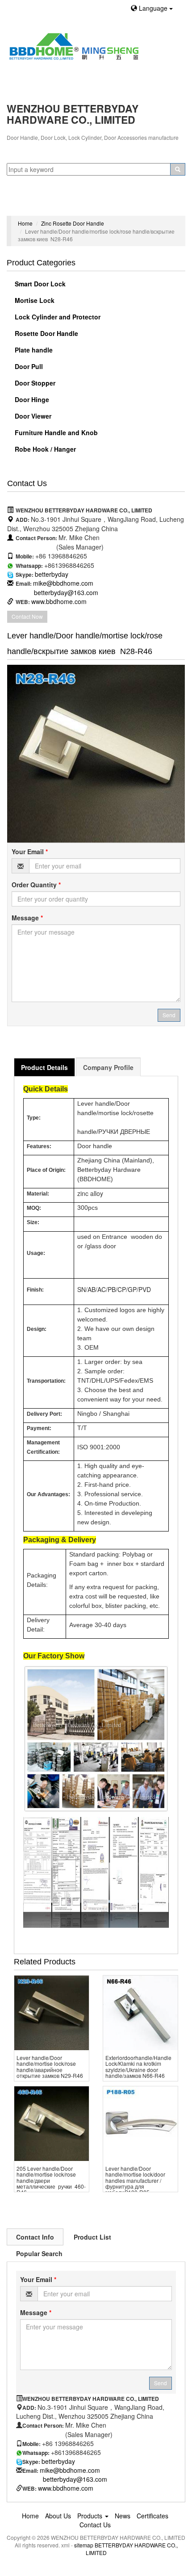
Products (91, 2516)
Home (25, 223)
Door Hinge (31, 399)
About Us (58, 2516)
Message (27, 918)
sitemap (84, 2545)
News (123, 2516)
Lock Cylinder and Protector (57, 317)
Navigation (26, 205)
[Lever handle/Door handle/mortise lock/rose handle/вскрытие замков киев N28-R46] (96, 754)
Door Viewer (32, 416)
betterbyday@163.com (66, 592)
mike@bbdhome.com (63, 583)
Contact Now (27, 616)
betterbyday (52, 574)
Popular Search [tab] (39, 2253)
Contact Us (95, 2525)
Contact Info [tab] (35, 2237)
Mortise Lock (34, 300)
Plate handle (33, 350)
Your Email (30, 852)
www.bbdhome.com (59, 601)
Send (169, 1015)
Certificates (152, 2516)
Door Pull (28, 366)
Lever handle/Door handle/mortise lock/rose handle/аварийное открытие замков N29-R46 (50, 2066)
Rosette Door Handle (46, 333)
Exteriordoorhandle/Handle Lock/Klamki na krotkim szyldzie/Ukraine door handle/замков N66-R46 (138, 2066)
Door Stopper (34, 383)
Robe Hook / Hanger (44, 449)
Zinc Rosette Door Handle (73, 223)
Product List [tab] (92, 2237)
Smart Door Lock (39, 284)
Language (153, 8)
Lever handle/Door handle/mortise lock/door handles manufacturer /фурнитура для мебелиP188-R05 (135, 2180)
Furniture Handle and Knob (55, 432)
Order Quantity (36, 885)
